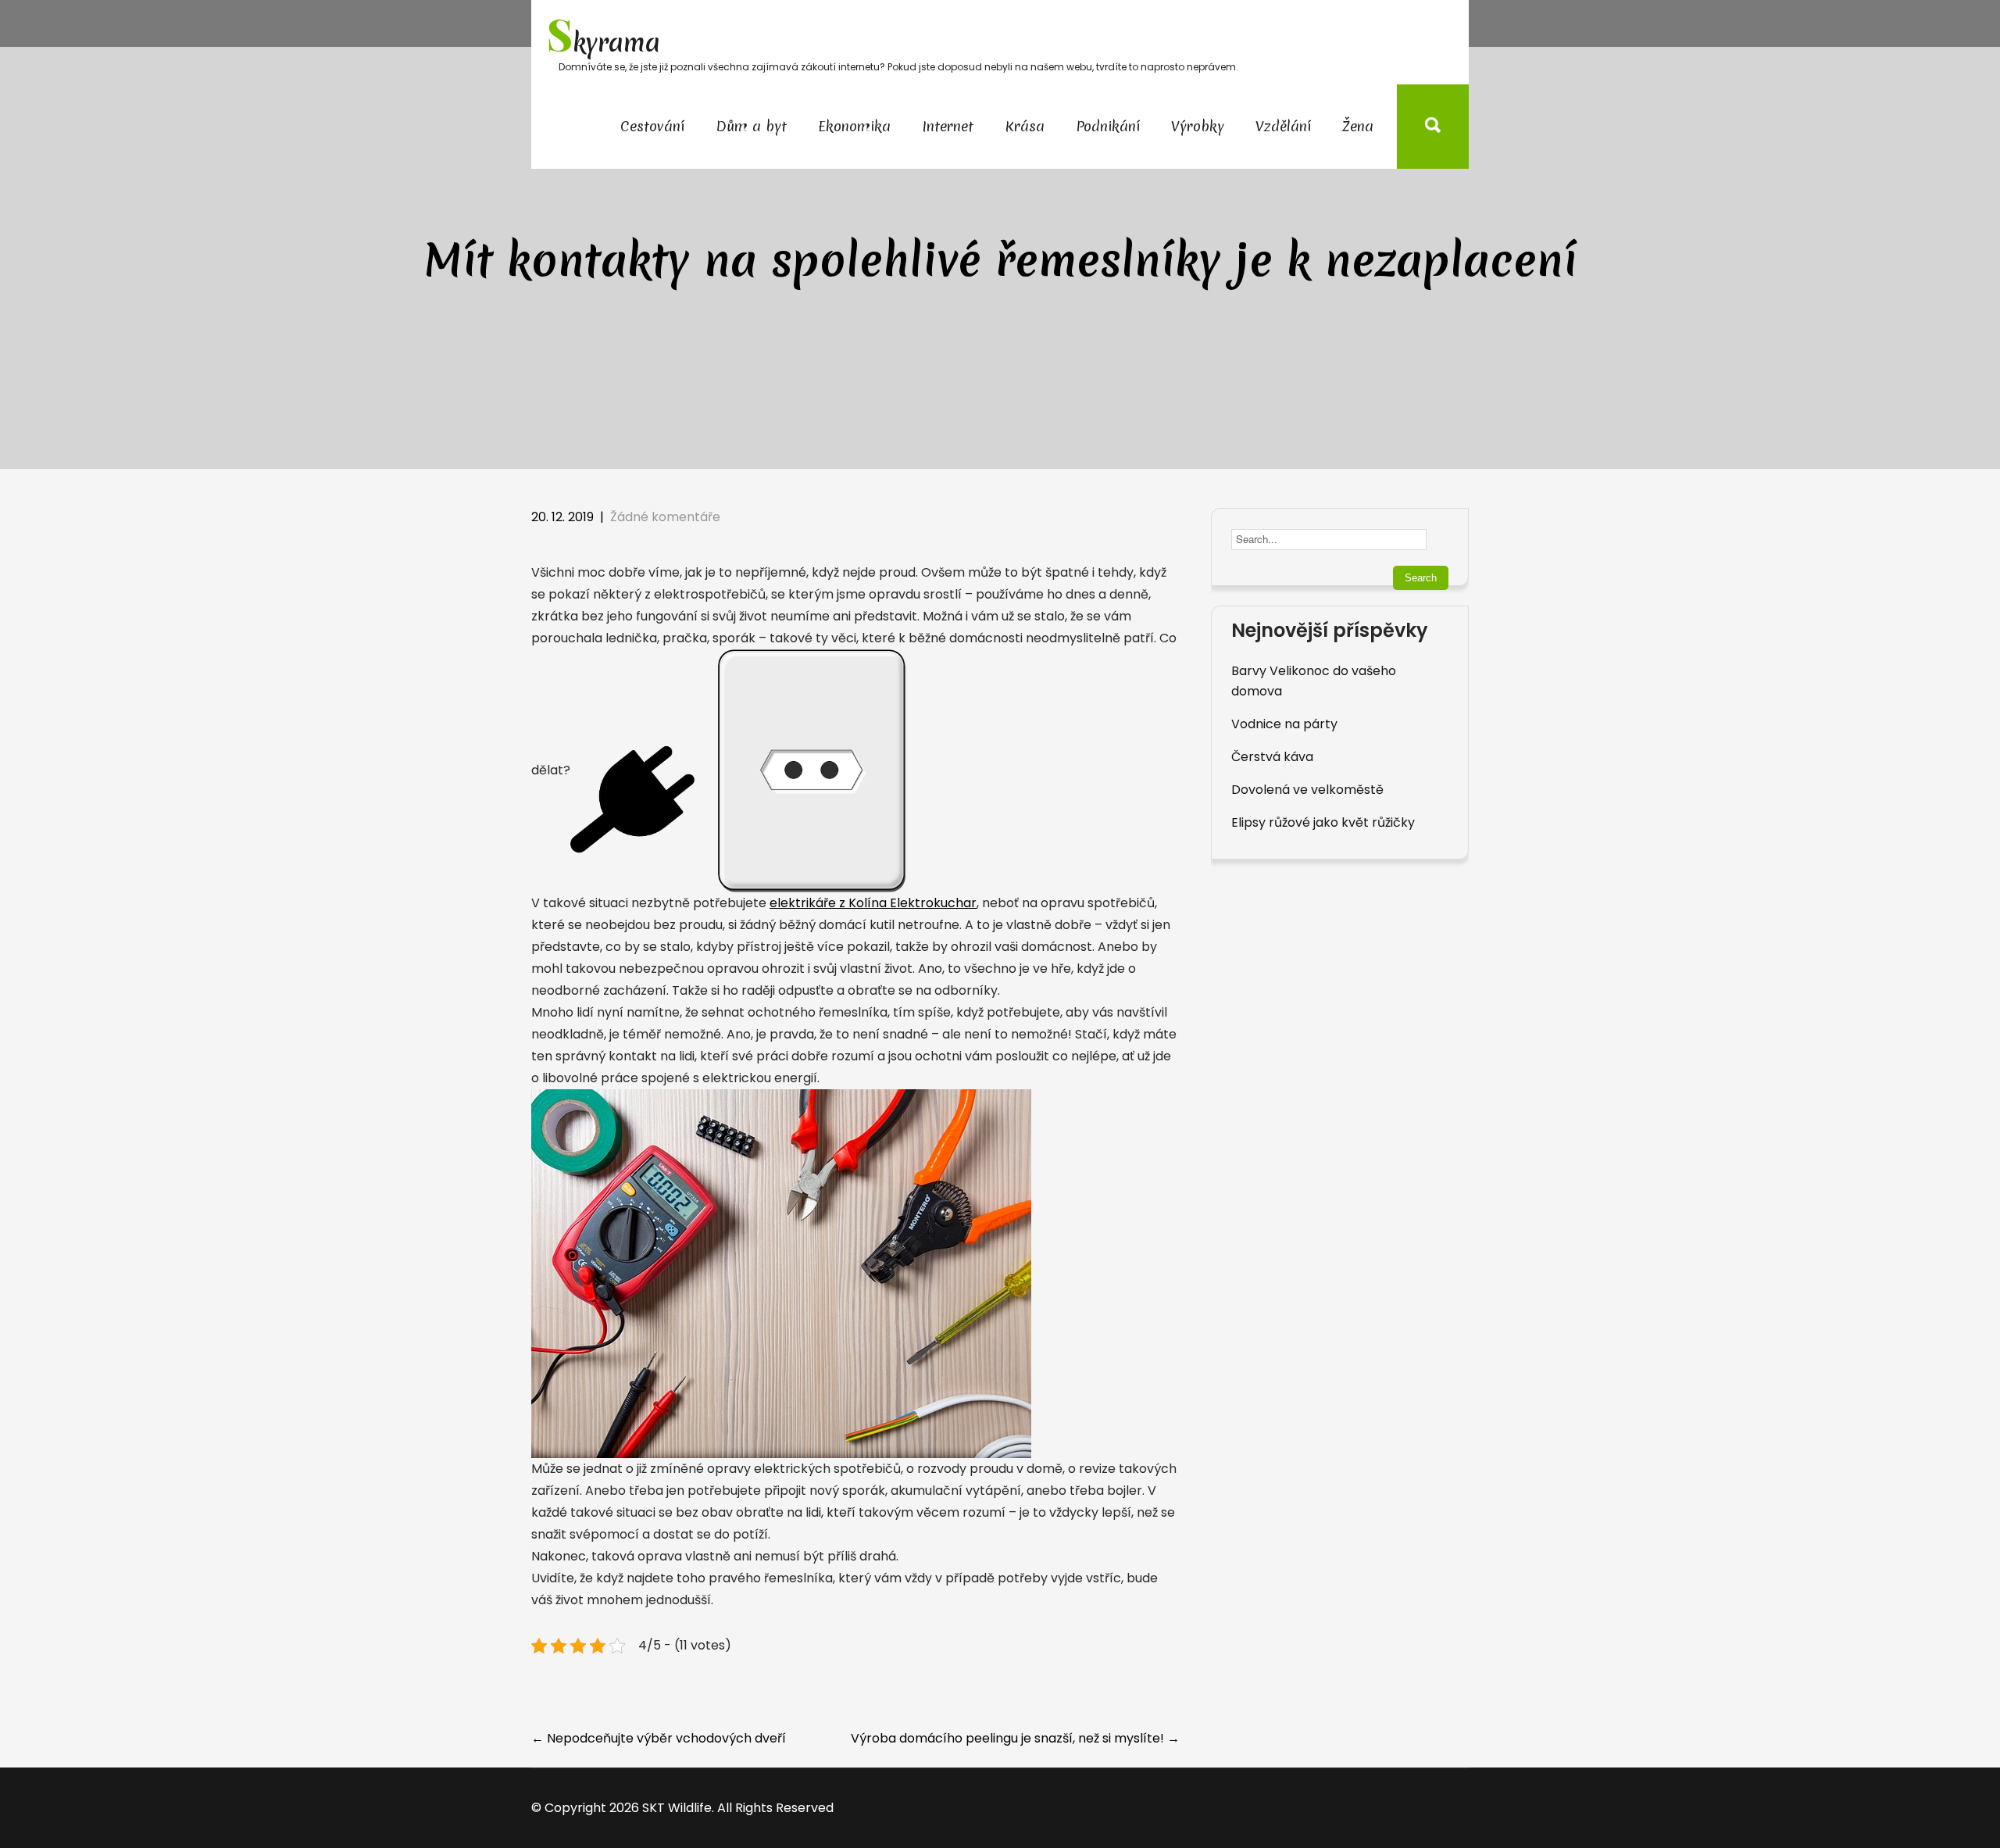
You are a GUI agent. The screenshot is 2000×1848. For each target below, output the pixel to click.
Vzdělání (1283, 126)
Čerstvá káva (1272, 757)
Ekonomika (854, 126)
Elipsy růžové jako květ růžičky (1323, 822)
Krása (1025, 126)
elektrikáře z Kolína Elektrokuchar (873, 903)
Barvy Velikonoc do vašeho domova (1314, 681)
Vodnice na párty (1284, 724)
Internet (948, 126)
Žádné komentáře (665, 517)
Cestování (652, 126)
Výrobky (1198, 126)
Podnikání (1108, 126)
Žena (1358, 126)
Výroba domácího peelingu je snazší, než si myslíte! (1015, 1738)
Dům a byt (751, 126)
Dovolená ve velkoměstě (1307, 790)
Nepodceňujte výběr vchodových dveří (659, 1738)
